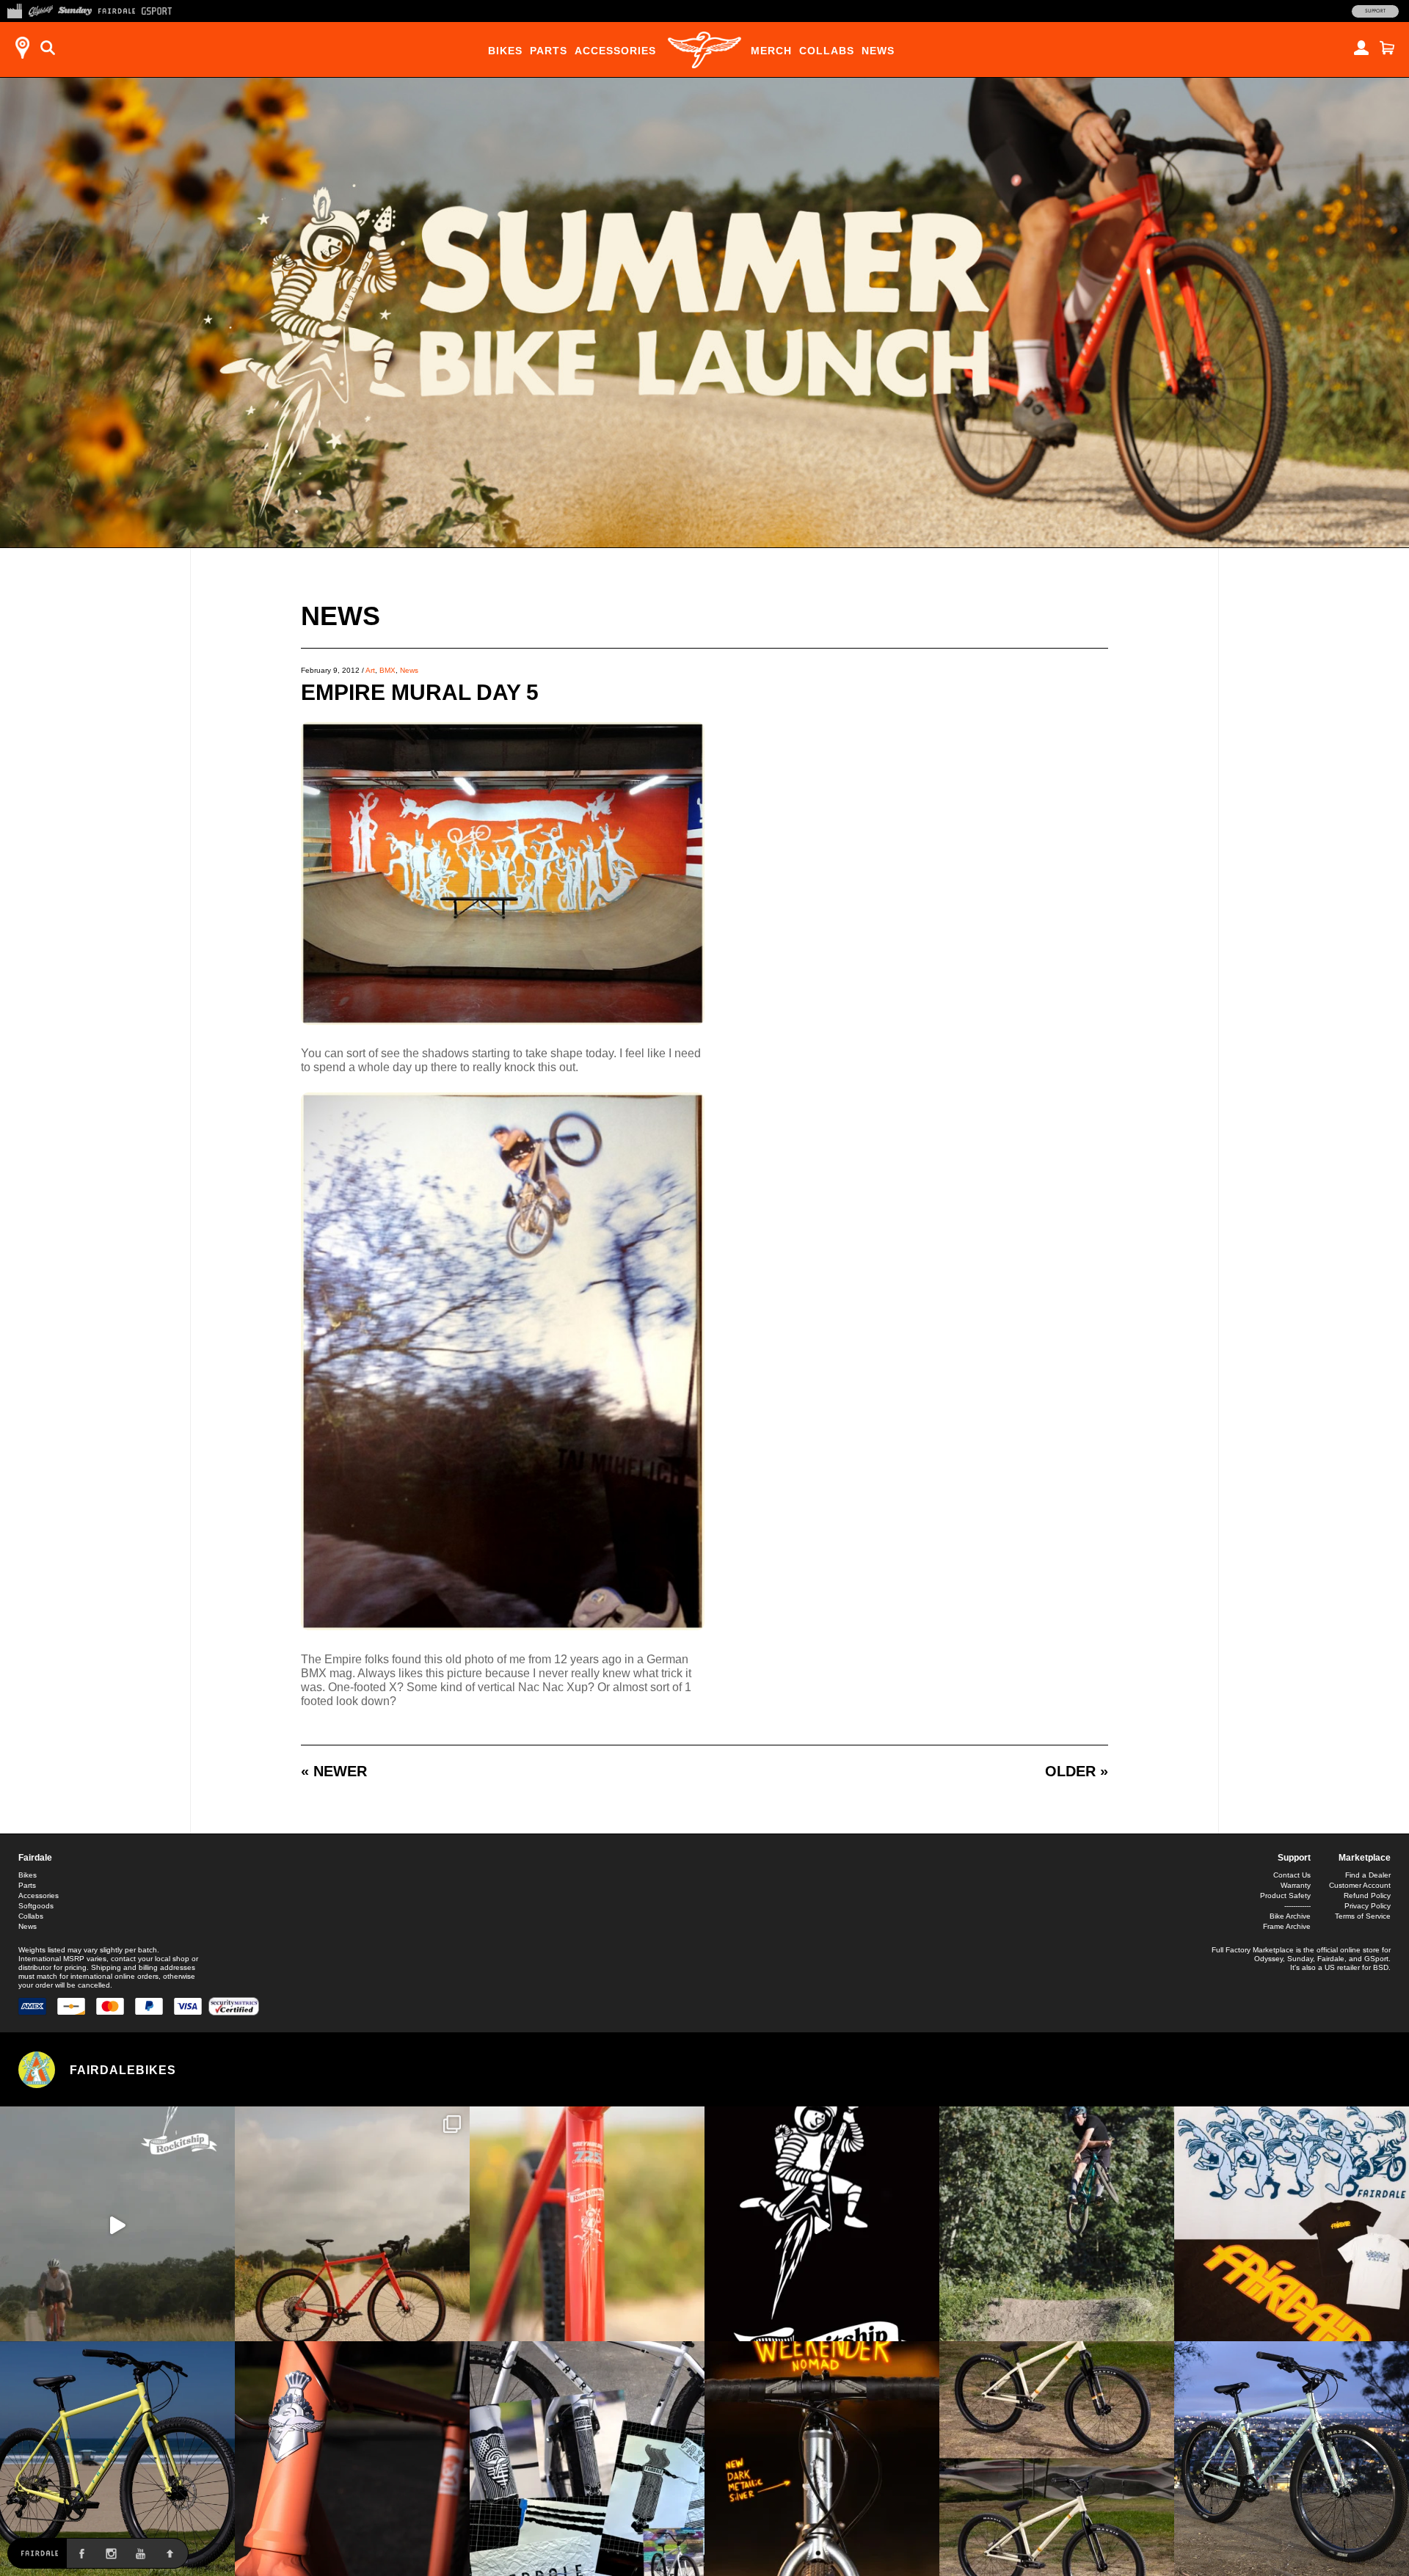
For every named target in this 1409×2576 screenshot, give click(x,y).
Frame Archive (1287, 1926)
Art (370, 670)
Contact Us (1292, 1875)
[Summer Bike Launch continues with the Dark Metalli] (822, 2459)
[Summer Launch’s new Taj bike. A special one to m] (587, 2459)
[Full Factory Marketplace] (14, 10)
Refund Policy (1367, 1895)
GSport (1376, 1959)
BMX (387, 670)
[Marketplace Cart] (1387, 48)
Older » (1077, 1771)
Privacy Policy (1368, 1906)
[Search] (48, 48)
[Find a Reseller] (22, 48)
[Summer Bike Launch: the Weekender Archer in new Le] (117, 2459)
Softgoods (36, 1906)
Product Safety (1285, 1895)
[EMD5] (503, 1021)
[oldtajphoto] (503, 1626)
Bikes (505, 51)
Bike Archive (1290, 1916)
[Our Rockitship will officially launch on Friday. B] (587, 2224)
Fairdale (35, 1858)
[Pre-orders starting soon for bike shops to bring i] (822, 2224)
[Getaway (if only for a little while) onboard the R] (117, 2224)
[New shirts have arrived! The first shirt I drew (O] (1292, 2224)
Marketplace (1365, 1858)
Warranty (1296, 1885)
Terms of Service (1363, 1916)
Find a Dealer (1368, 1875)
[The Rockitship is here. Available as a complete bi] (352, 2224)
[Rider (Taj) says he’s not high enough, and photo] (1057, 2224)
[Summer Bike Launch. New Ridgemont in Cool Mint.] (1292, 2459)
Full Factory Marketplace (1253, 1950)
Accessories (615, 51)
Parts (549, 51)
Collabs (827, 51)
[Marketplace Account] (1361, 48)
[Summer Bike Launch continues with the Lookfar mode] (352, 2459)
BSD (1381, 1967)
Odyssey (1268, 1959)
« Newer (334, 1771)
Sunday (1300, 1959)
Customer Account (1360, 1885)
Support (1375, 11)
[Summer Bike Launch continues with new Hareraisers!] (1057, 2459)
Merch (771, 51)
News (878, 51)
